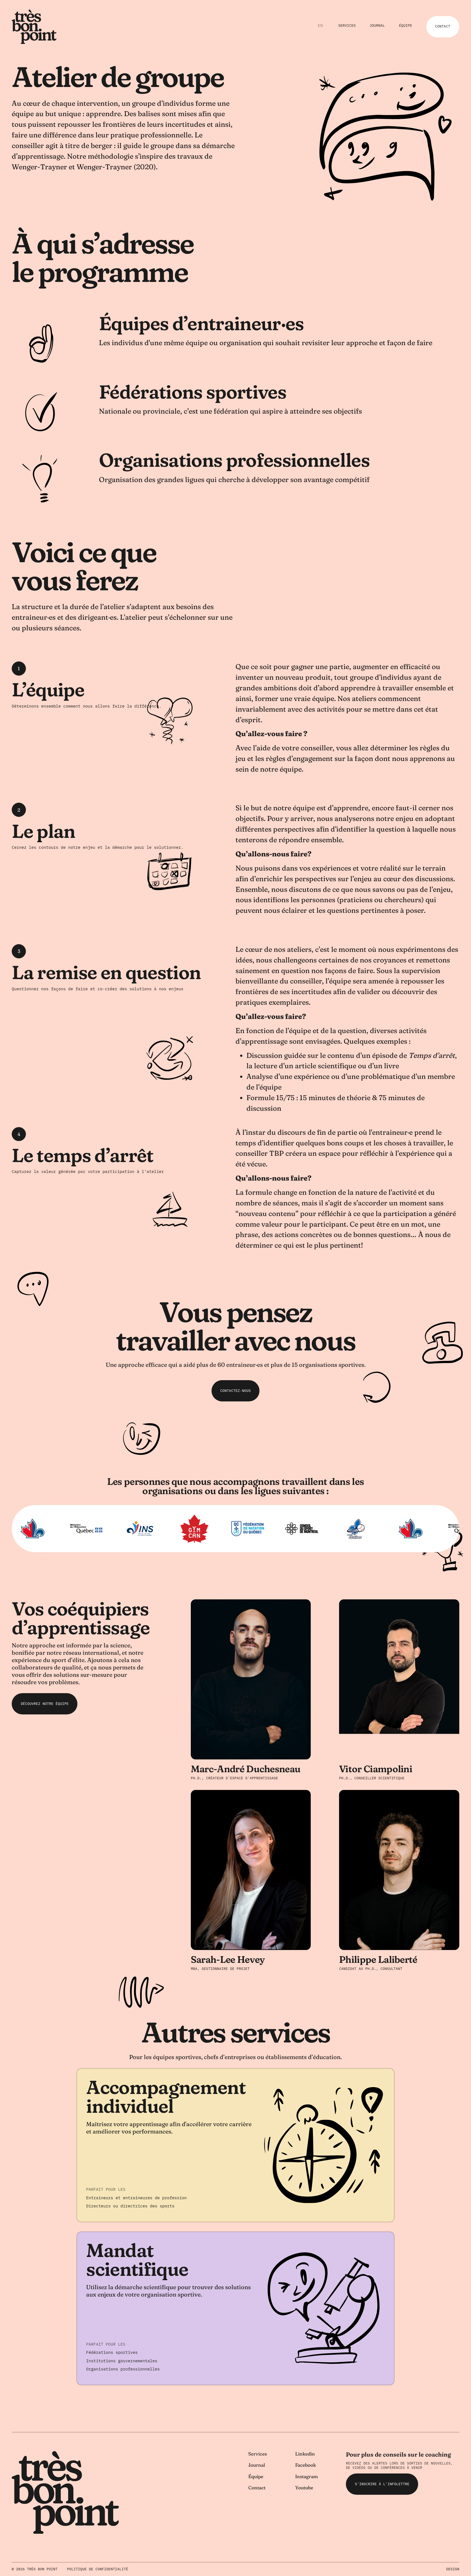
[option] (320, 26)
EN (320, 26)
